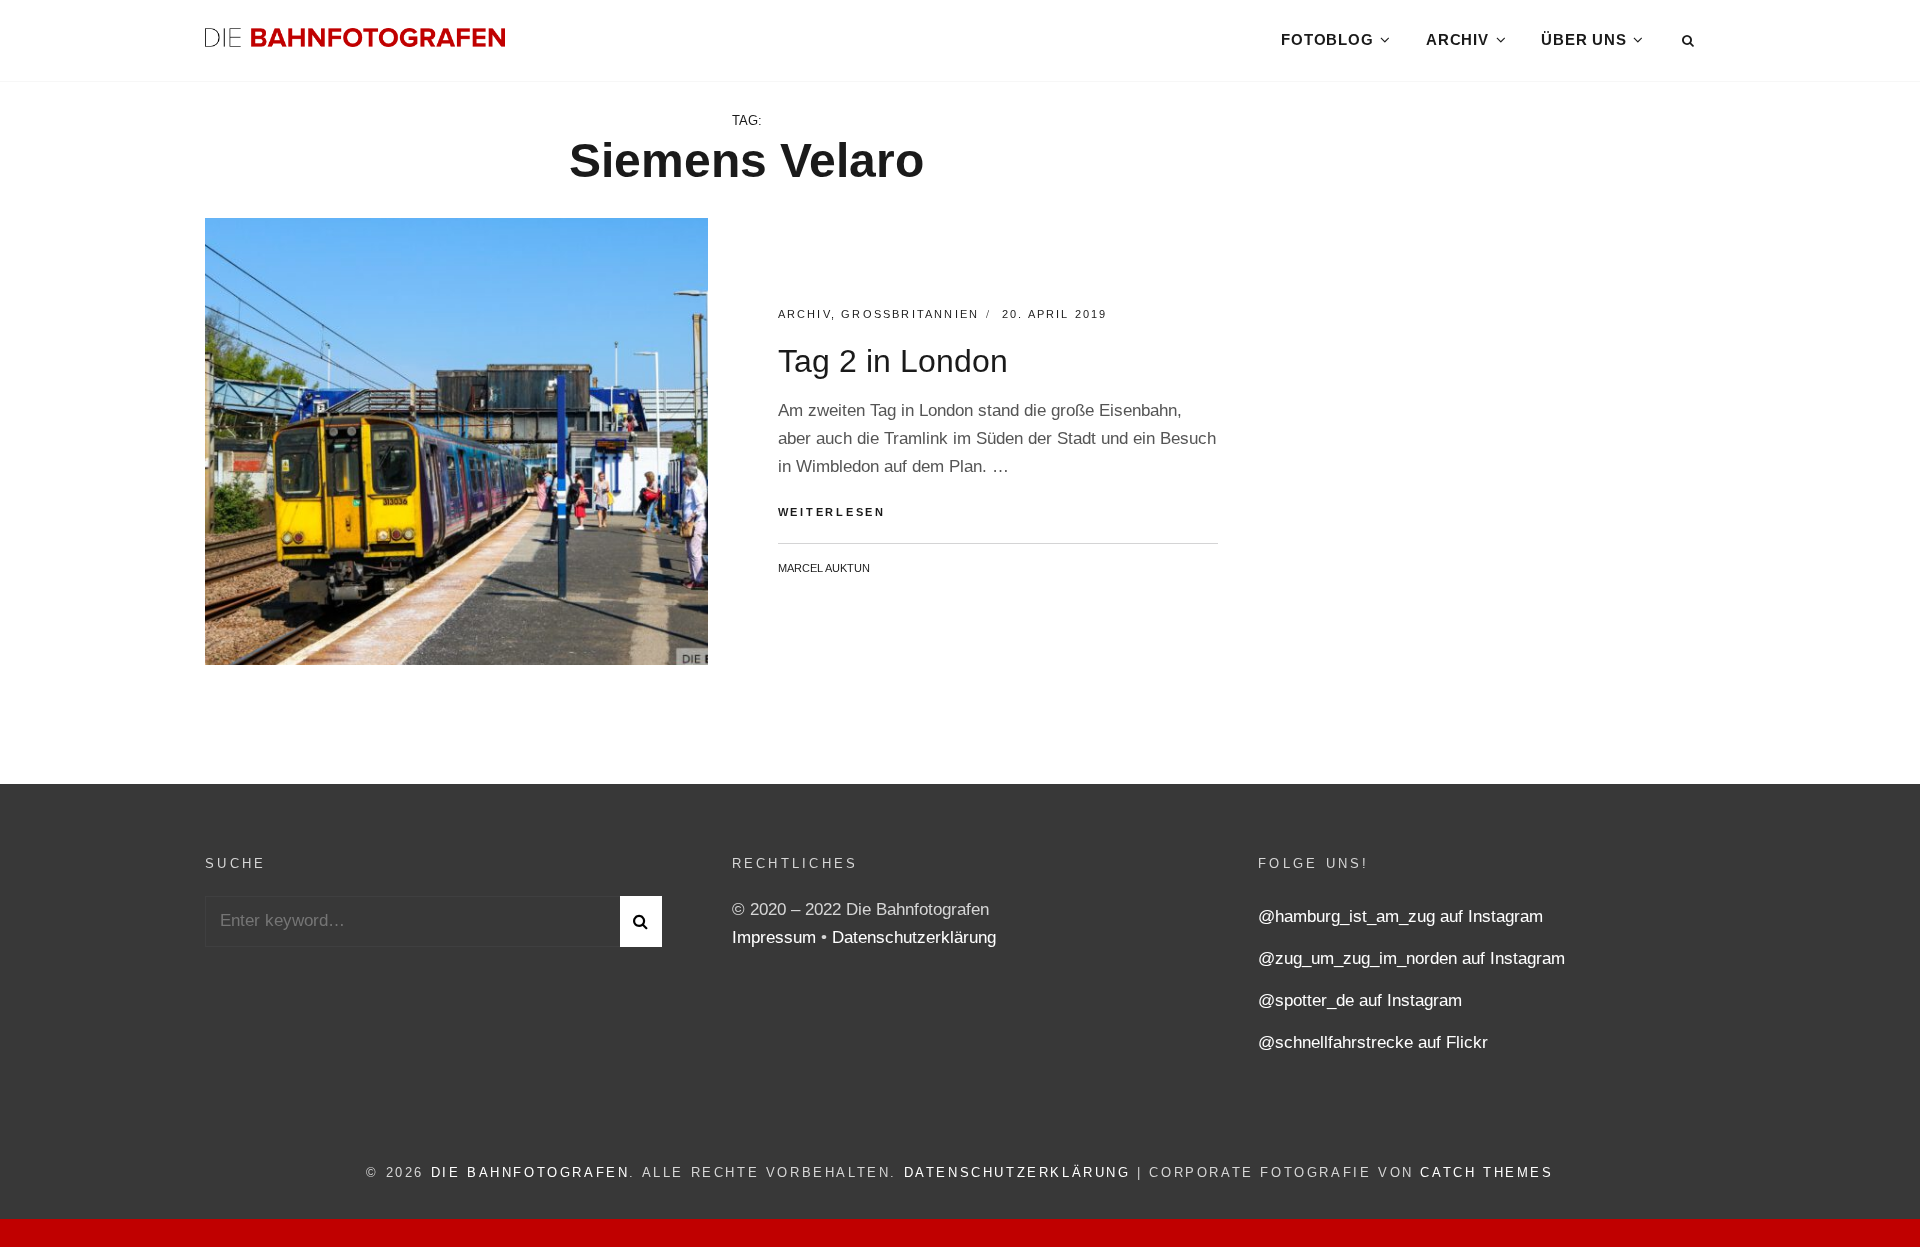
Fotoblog (1327, 39)
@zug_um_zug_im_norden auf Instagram (1411, 958)
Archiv (1457, 39)
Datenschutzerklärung (914, 937)
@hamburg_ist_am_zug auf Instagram (1400, 916)
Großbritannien (910, 314)
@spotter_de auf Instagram (1360, 1000)
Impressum (776, 937)
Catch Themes (1486, 1172)
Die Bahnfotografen (530, 1172)
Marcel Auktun (824, 568)
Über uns (1583, 39)
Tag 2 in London (893, 361)
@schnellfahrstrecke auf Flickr (1373, 1042)
